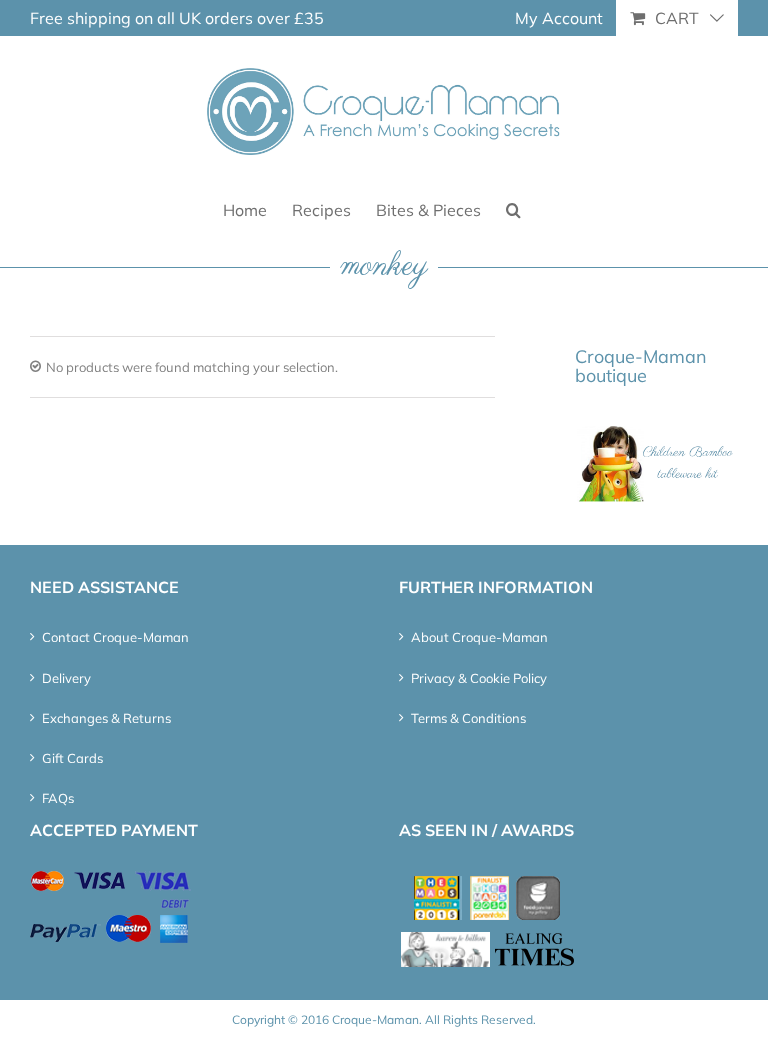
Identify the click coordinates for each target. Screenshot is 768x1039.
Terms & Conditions (468, 718)
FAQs (58, 798)
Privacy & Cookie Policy (479, 678)
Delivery (66, 678)
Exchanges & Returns (106, 718)
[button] (513, 208)
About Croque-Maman (479, 637)
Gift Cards (72, 758)
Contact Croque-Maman (115, 637)
